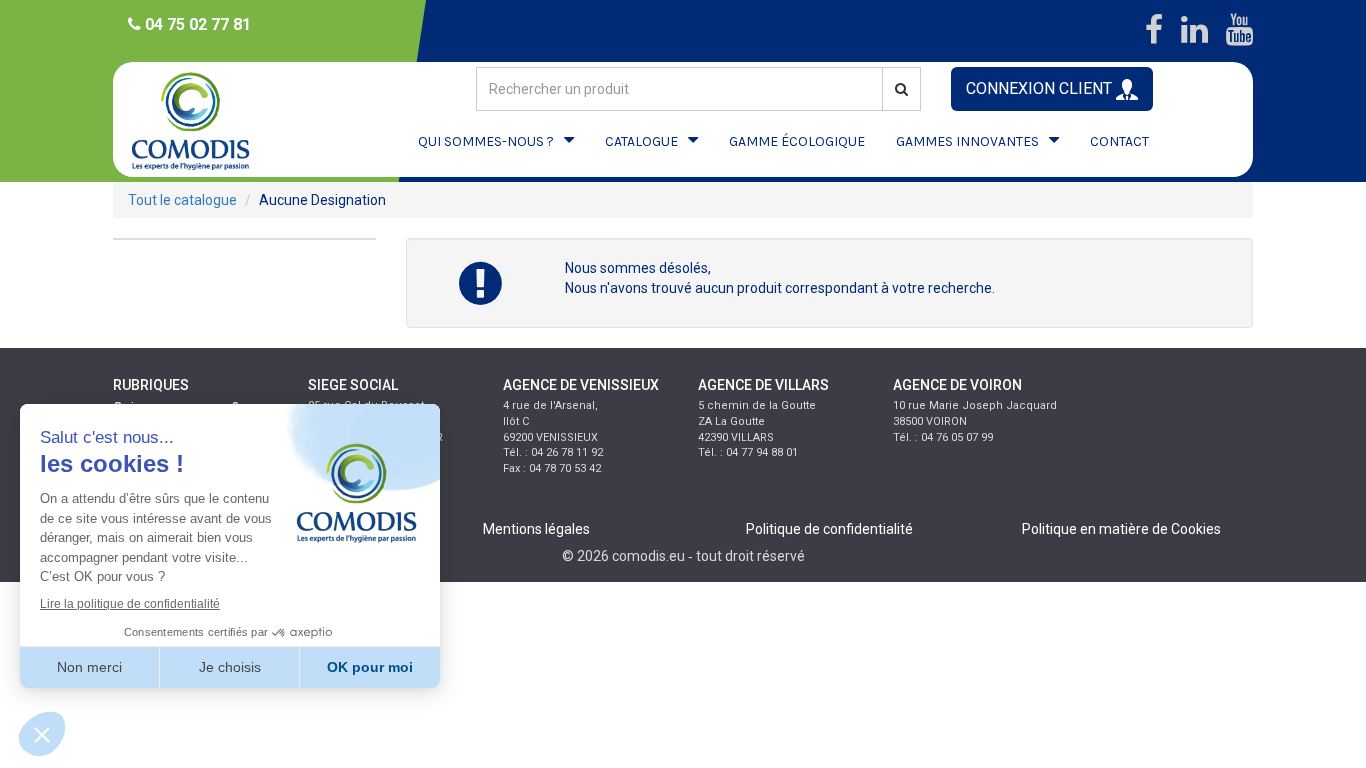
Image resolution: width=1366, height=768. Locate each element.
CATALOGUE (641, 141)
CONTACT (1119, 141)
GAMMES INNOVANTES (967, 141)
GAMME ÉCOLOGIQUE (797, 141)
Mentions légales (536, 529)
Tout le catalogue (182, 200)
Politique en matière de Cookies (1121, 529)
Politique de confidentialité (829, 529)
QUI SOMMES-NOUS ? (486, 141)
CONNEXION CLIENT (1041, 88)
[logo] (208, 119)
